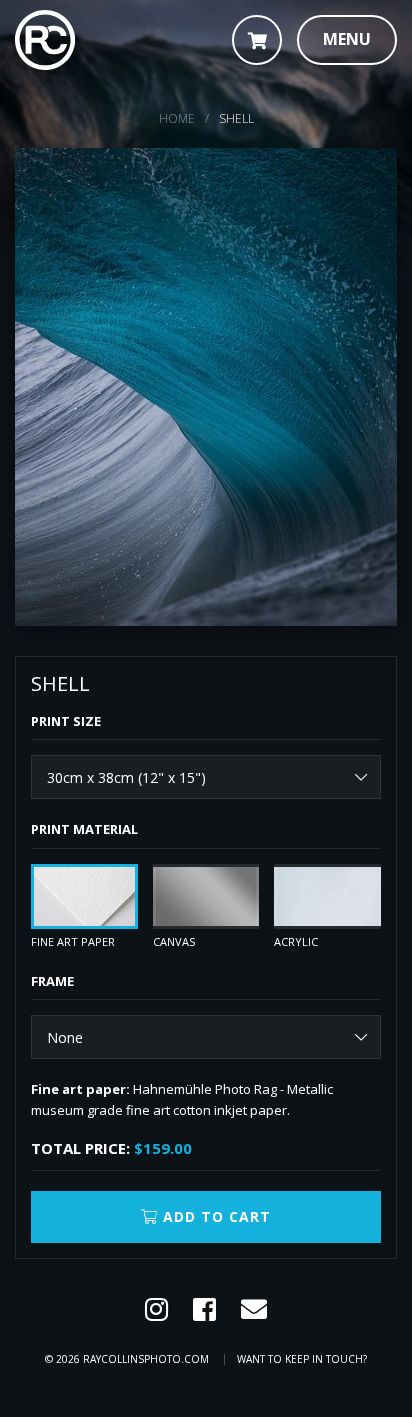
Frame (52, 981)
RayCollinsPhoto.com (146, 1359)
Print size (66, 721)
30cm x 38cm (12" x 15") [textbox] (126, 777)
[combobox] (206, 777)
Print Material (84, 829)
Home (177, 118)
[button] (347, 40)
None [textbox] (65, 1037)
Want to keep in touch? (302, 1359)
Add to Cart (214, 1216)
